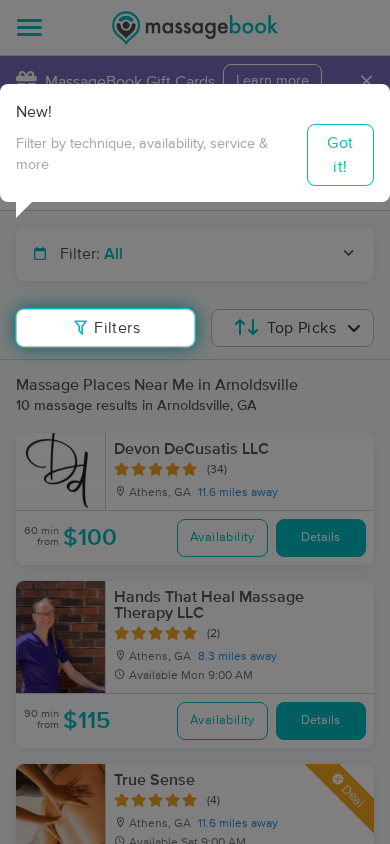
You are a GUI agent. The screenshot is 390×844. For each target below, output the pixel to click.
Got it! (340, 155)
